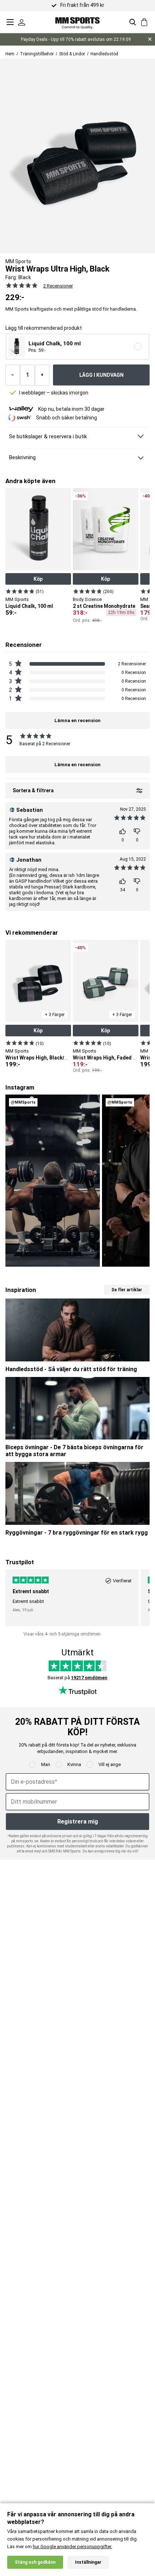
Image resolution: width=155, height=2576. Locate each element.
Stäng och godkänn (35, 2562)
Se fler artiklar (127, 1290)
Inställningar (88, 2562)
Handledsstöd (104, 54)
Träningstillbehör (37, 54)
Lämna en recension (77, 765)
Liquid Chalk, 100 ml (29, 606)
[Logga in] (22, 22)
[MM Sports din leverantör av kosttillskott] (77, 22)
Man (46, 1764)
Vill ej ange (110, 1764)
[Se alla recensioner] (22, 285)
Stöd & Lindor (72, 54)
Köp (38, 579)
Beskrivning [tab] (22, 457)
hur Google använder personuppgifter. (72, 2547)
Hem (10, 54)
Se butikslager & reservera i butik (48, 436)
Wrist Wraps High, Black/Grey (40, 1058)
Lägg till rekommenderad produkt (44, 328)
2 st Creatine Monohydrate (104, 606)
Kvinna (74, 1764)
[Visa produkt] (20, 591)
